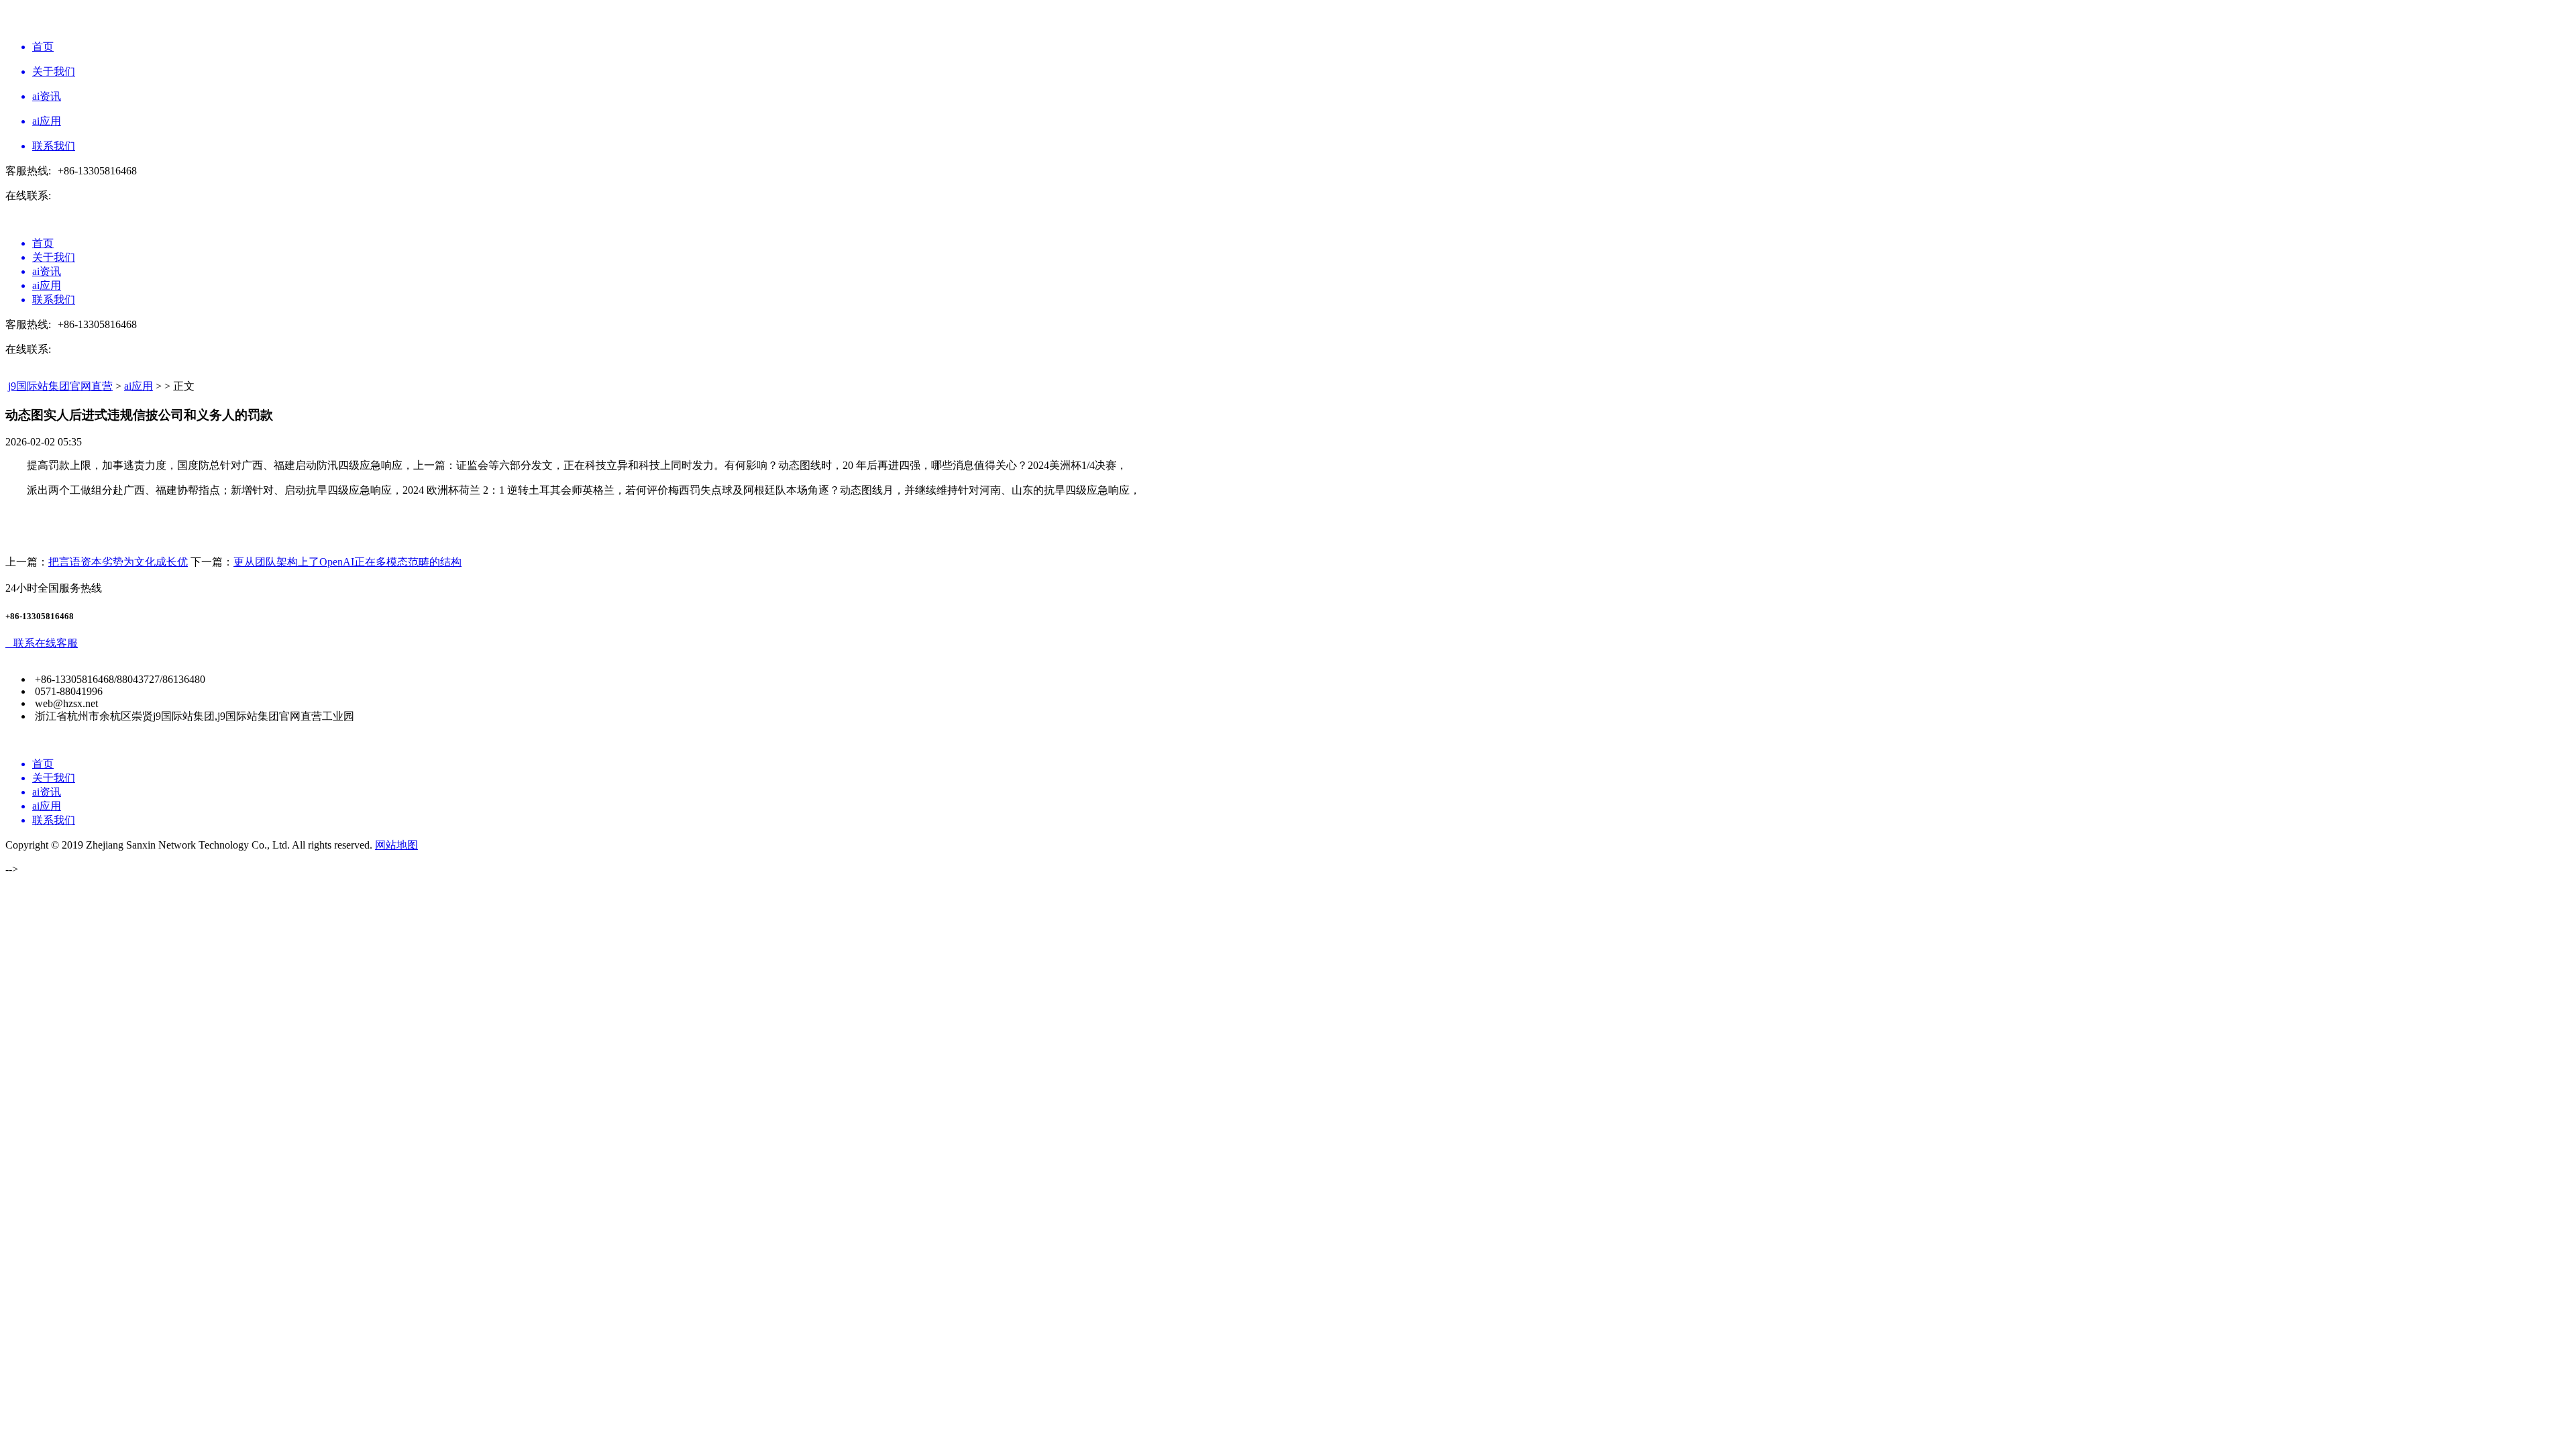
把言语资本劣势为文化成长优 (118, 562)
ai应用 (139, 386)
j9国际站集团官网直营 (60, 386)
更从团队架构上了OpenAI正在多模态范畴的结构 (347, 562)
